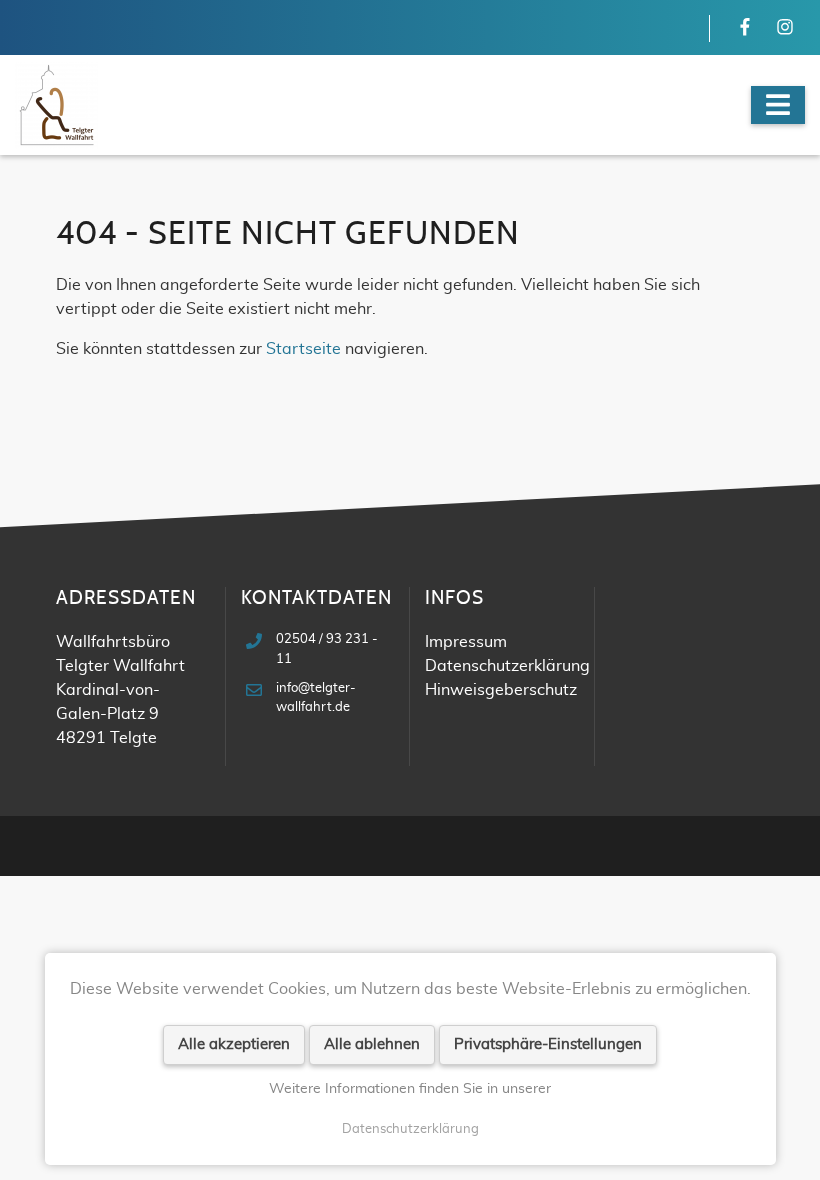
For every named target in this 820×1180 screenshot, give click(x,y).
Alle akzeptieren (234, 1044)
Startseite (303, 349)
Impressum (466, 642)
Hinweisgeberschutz (501, 690)
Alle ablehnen (372, 1044)
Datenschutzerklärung (410, 1129)
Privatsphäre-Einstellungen (548, 1044)
